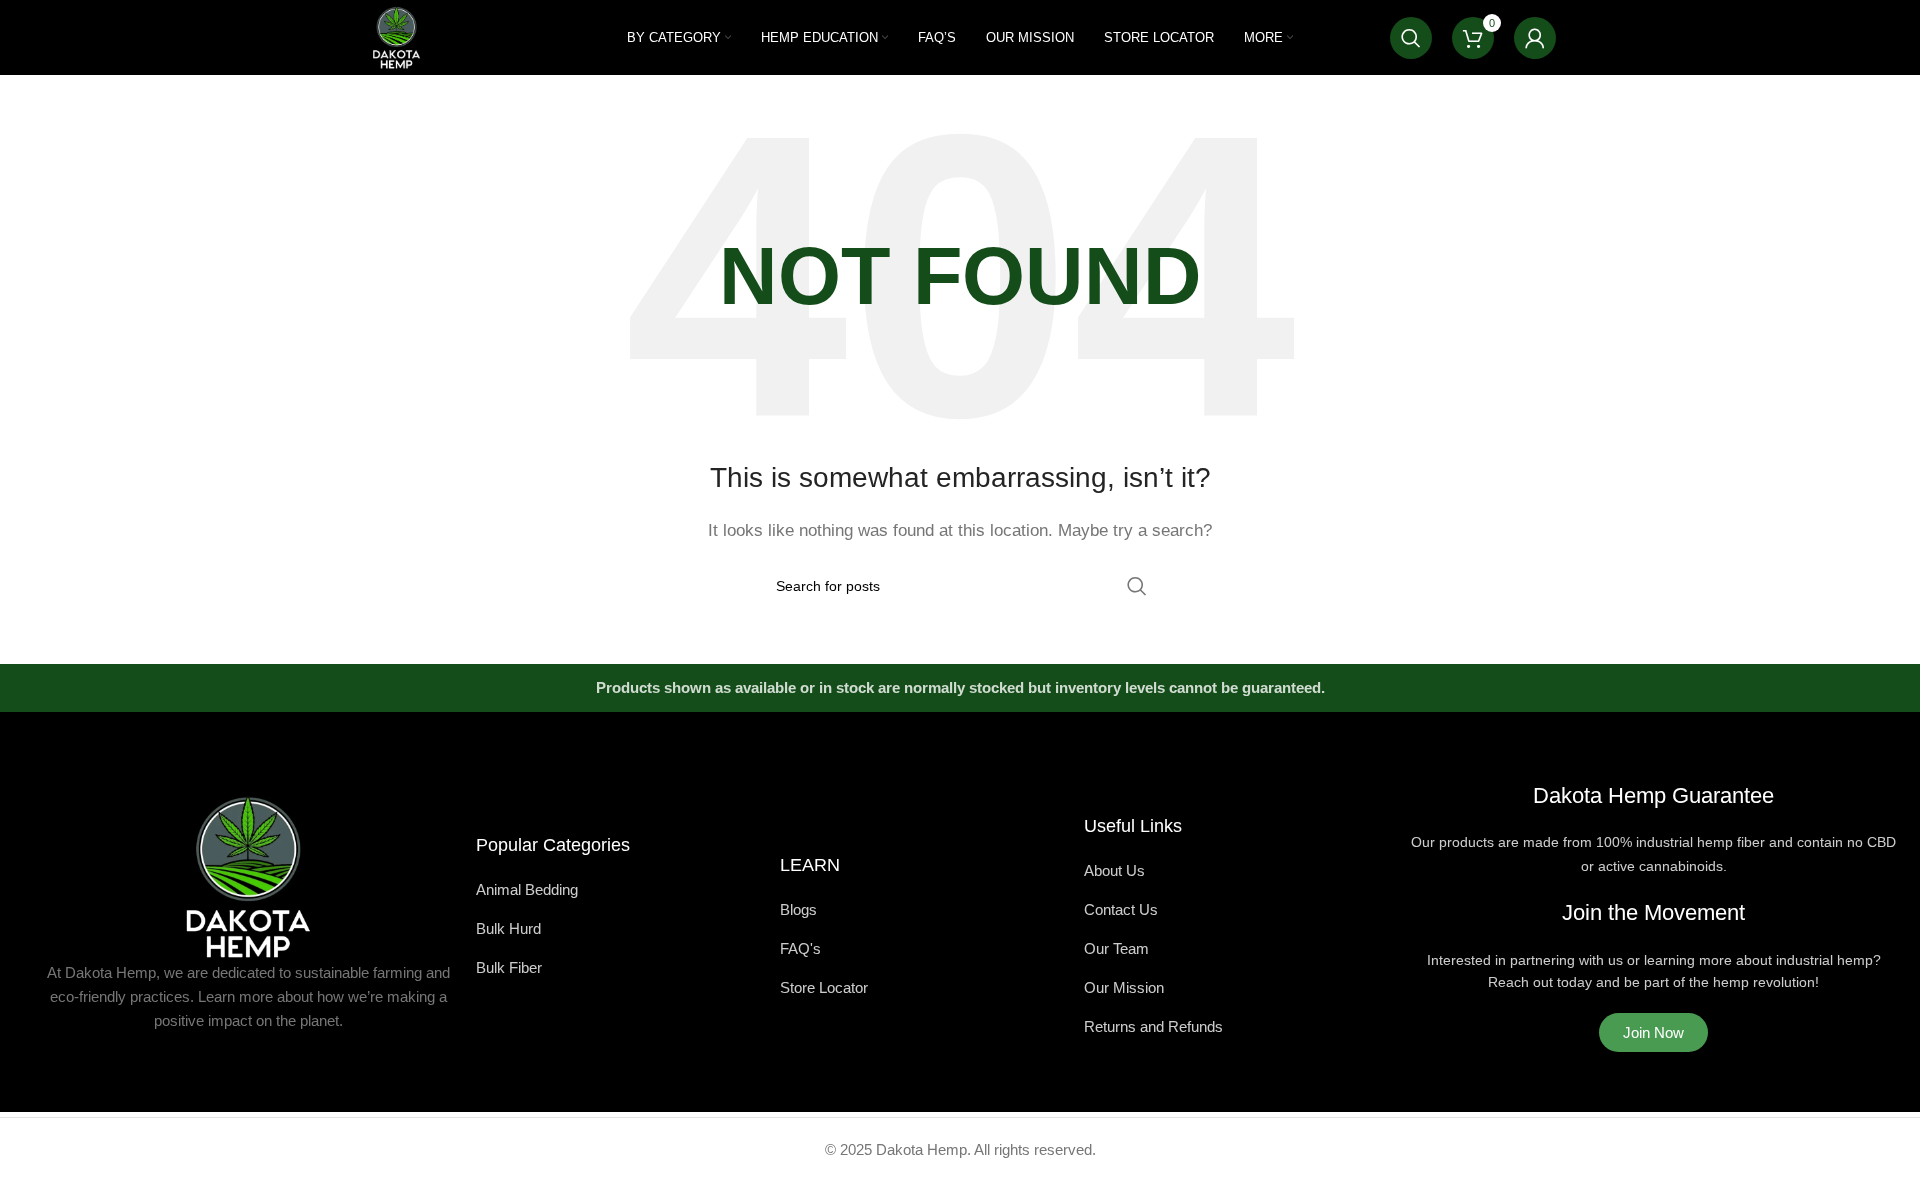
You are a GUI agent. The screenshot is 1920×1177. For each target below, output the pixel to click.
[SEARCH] (1137, 586)
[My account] (1535, 38)
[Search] (1411, 38)
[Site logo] (396, 35)
